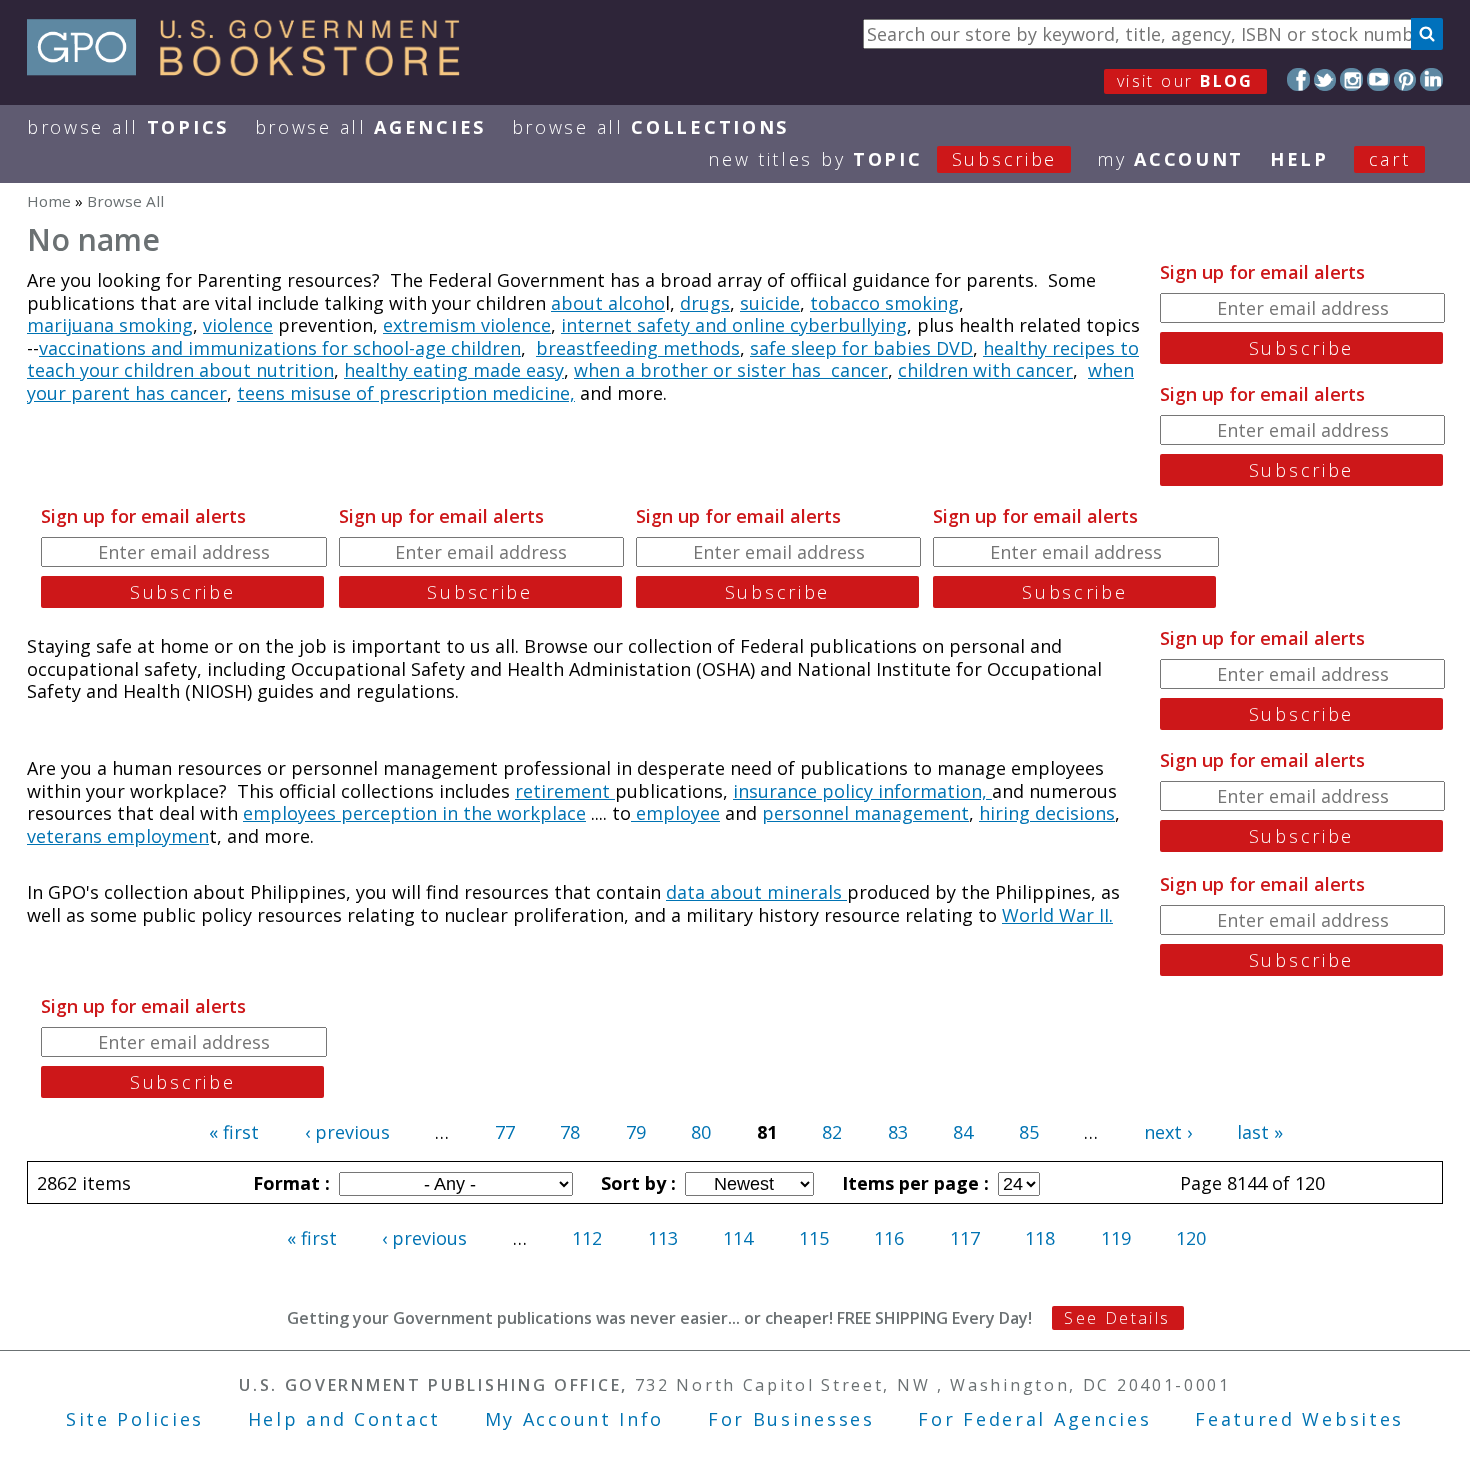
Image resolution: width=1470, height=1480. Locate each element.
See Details (1117, 1318)
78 (570, 1132)
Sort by (636, 1183)
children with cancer (985, 370)
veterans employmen (118, 836)
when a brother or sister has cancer (731, 370)
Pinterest (1405, 79)
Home (49, 201)
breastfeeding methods (638, 348)
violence (238, 325)
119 (1116, 1238)
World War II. (1057, 915)
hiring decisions (1047, 813)
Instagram (1351, 79)
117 (965, 1238)
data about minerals (756, 892)
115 (814, 1238)
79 (636, 1132)
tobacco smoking (884, 303)
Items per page (913, 1183)
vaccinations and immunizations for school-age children (280, 348)
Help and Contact (344, 1419)
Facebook (1298, 79)
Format (289, 1183)
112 (587, 1238)
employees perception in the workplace (414, 813)
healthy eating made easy (454, 370)
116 (889, 1238)
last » (1260, 1132)
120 (1191, 1238)
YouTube (1378, 79)
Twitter (1325, 79)
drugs (705, 303)
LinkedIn (1431, 79)
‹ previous (347, 1132)
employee (675, 813)
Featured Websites (1299, 1419)
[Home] (252, 69)
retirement (565, 791)
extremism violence (467, 325)
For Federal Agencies (1034, 1419)
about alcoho (608, 303)
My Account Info (575, 1419)
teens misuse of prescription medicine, (406, 393)
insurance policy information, (862, 791)
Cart (1390, 159)
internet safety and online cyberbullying (734, 325)
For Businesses (791, 1419)
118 (1040, 1238)
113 (663, 1238)
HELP (1299, 159)
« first (234, 1132)
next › (1168, 1132)
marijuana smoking (110, 325)
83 (898, 1132)
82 (832, 1132)
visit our (1185, 81)
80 (701, 1132)
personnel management (865, 813)
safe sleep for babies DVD (861, 348)
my (1170, 159)
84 (963, 1132)
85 (1029, 1132)
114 (738, 1238)
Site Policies (135, 1419)
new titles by (882, 159)
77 (505, 1132)
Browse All (128, 127)
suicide (770, 303)
